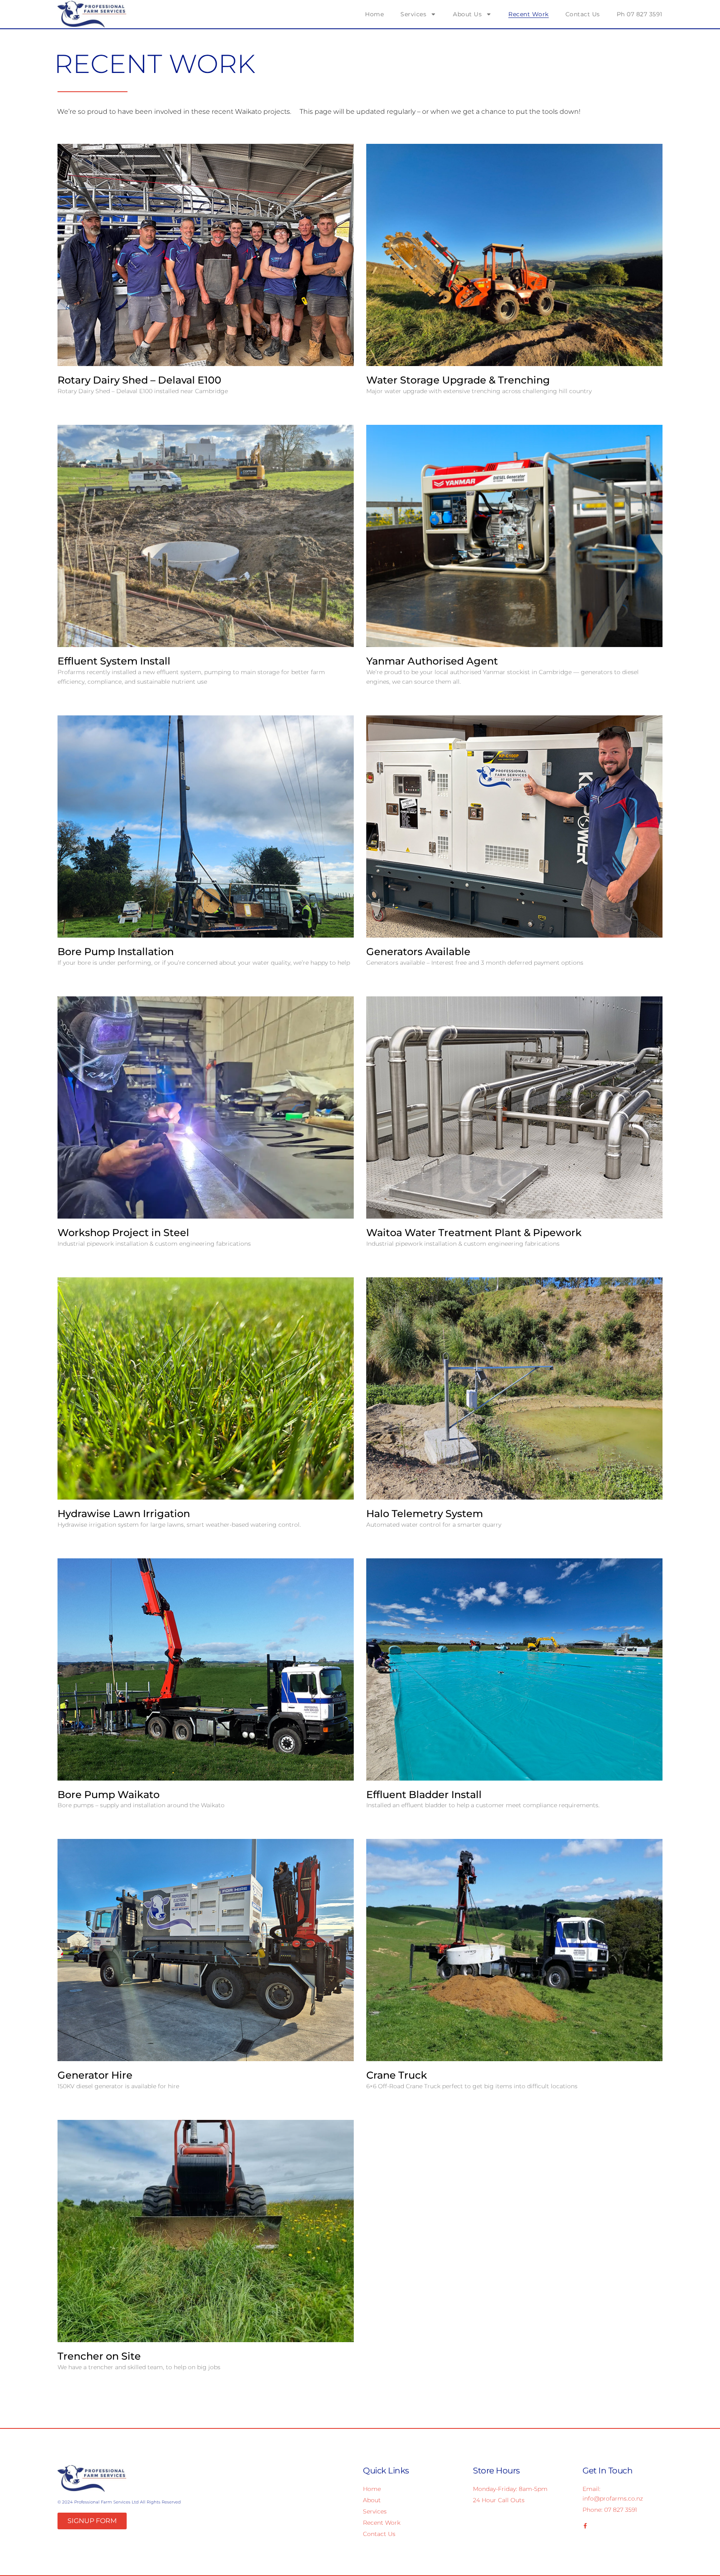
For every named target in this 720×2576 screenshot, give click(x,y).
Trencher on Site (99, 2356)
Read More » (81, 405)
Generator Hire (95, 2075)
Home (374, 14)
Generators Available (418, 952)
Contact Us (583, 14)
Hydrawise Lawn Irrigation (124, 1514)
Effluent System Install (114, 661)
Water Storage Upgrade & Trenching (458, 380)
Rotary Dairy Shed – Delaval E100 (139, 380)
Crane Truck (397, 2075)
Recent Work (529, 14)
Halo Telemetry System (425, 1514)
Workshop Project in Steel (123, 1233)
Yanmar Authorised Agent (432, 661)
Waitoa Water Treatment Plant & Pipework (474, 1233)
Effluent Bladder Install (424, 1795)
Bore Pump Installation (116, 952)
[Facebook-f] (585, 2526)
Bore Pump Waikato (109, 1795)
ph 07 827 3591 (640, 14)
